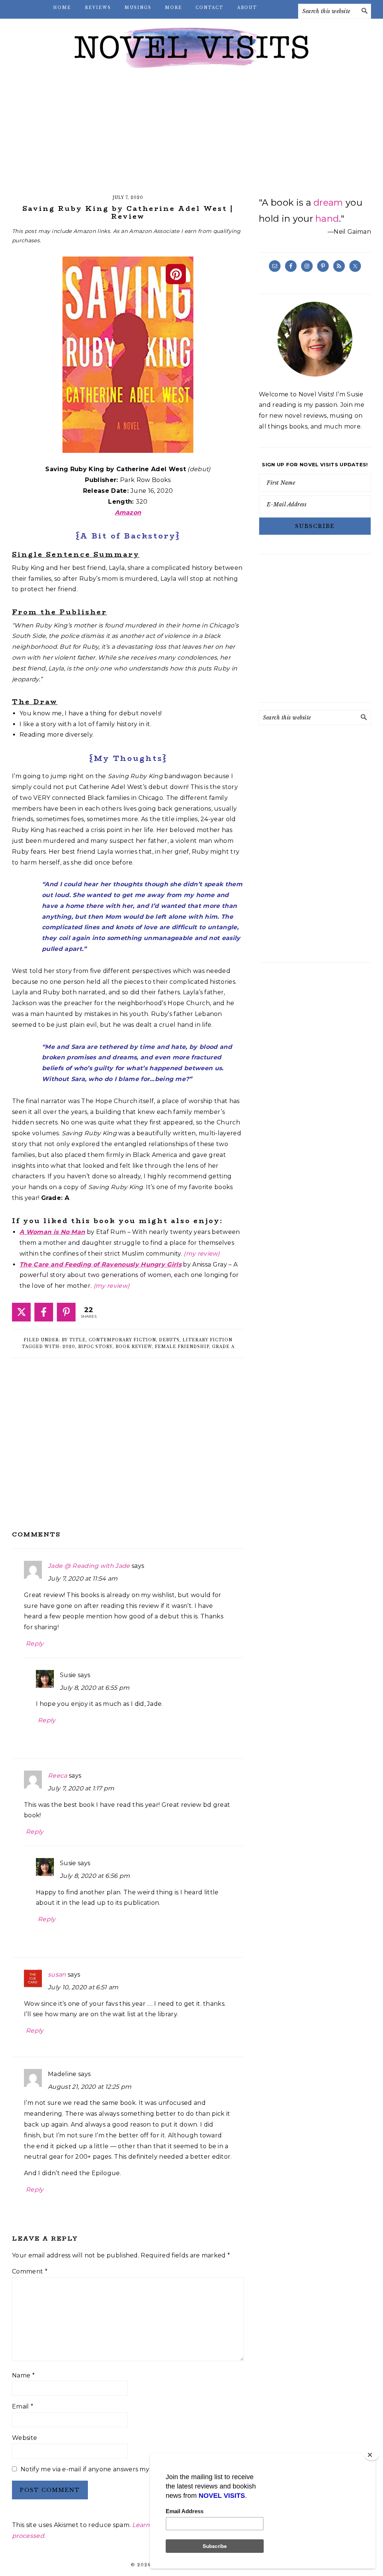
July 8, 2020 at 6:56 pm (95, 1876)
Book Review (134, 1347)
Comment (30, 2271)
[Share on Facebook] (44, 1312)
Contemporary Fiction (122, 1340)
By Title (74, 1340)
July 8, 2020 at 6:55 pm (95, 1688)
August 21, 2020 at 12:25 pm (90, 2087)
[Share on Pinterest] (66, 1312)
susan (57, 1975)
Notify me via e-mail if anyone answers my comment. (102, 2469)
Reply (35, 1644)
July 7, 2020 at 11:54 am (83, 1579)
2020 (69, 1347)
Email (23, 2406)
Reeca (58, 1776)
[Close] (372, 2455)
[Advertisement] (191, 135)
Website (24, 2438)
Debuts (169, 1340)
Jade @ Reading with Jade (89, 1566)
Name (23, 2375)
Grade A (223, 1347)
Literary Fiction (207, 1340)
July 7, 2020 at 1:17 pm (81, 1788)
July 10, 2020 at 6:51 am (83, 1987)
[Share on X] (21, 1312)
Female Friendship (182, 1347)
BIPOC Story (95, 1347)
